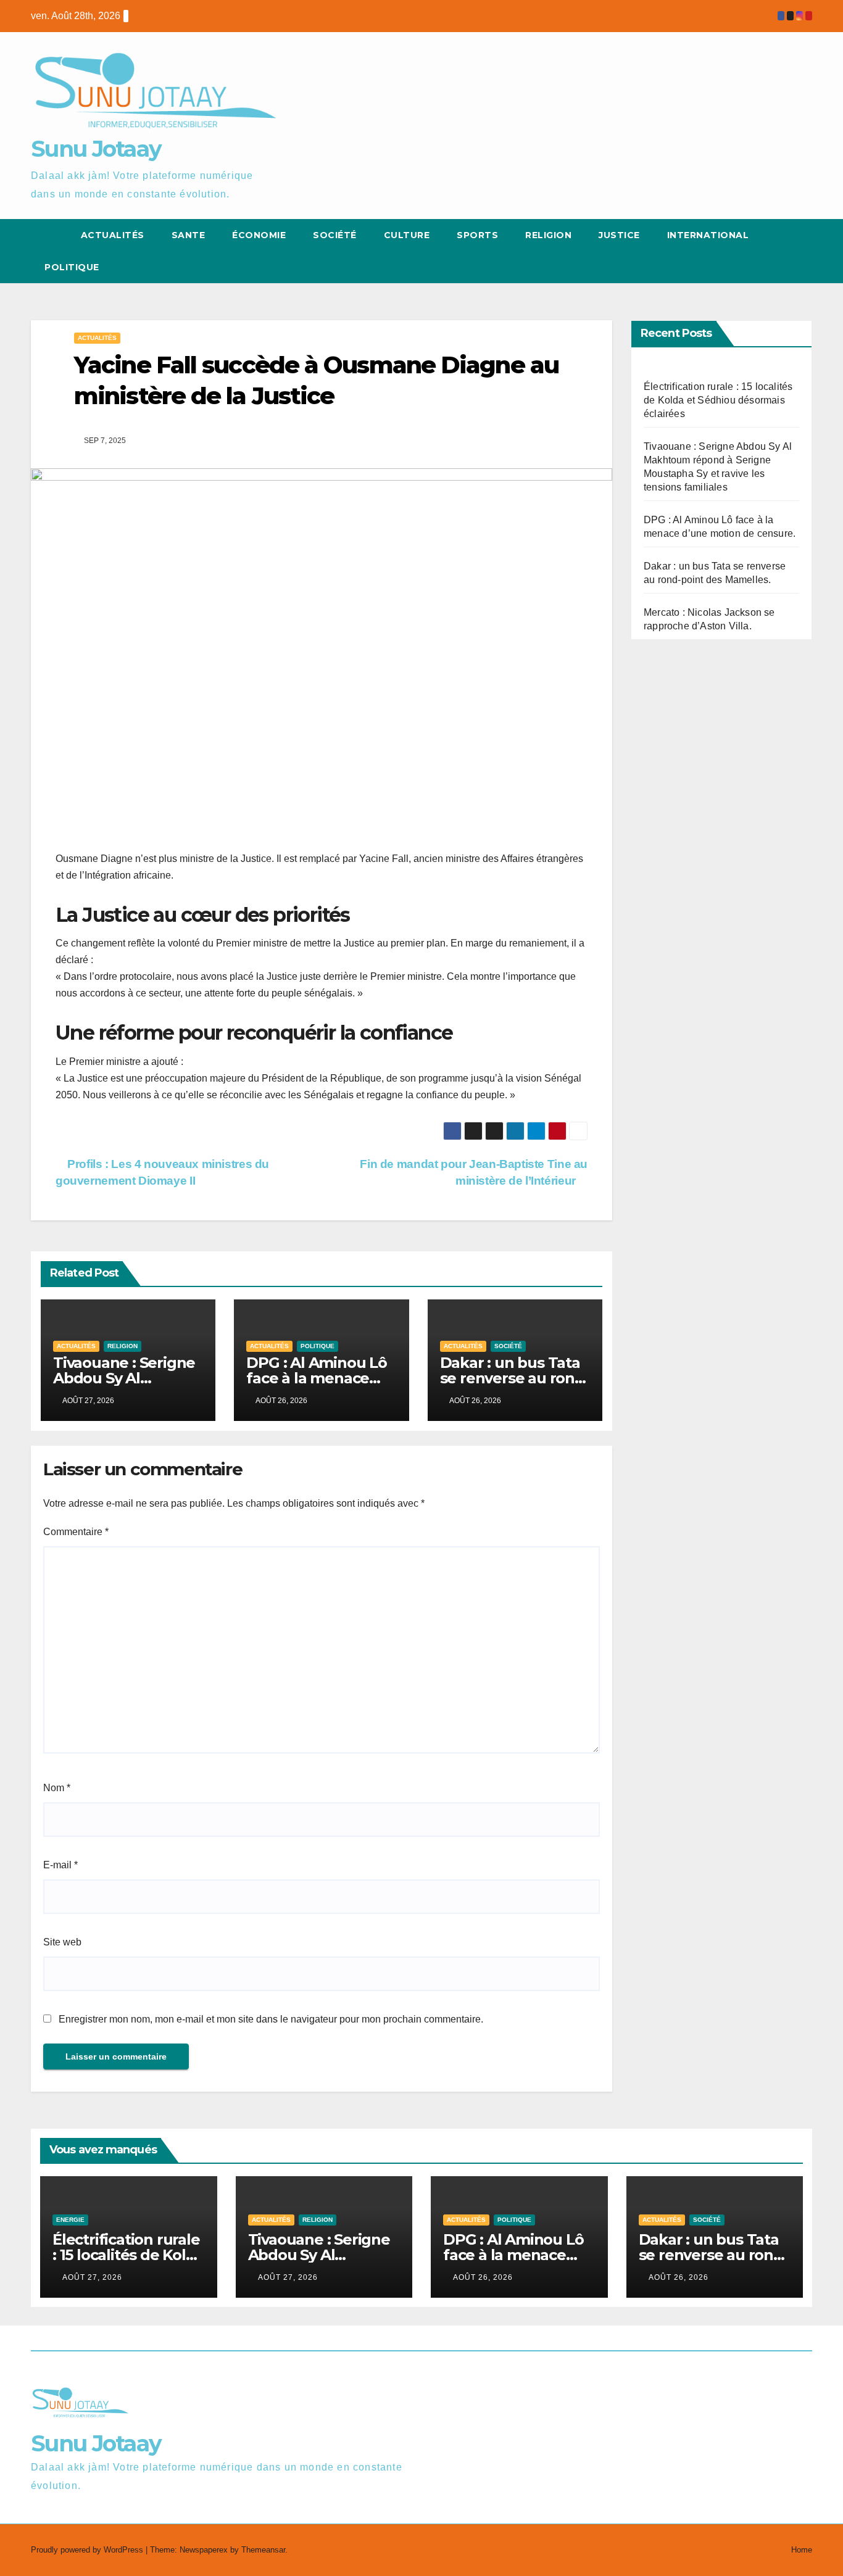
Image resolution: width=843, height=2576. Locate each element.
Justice (619, 235)
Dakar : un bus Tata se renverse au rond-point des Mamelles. (515, 1378)
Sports (477, 235)
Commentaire (76, 1532)
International (708, 235)
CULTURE (407, 235)
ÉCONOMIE (259, 235)
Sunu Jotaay (96, 149)
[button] (780, 251)
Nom (57, 1788)
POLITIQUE (72, 267)
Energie (70, 2220)
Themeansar (263, 2550)
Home (802, 2550)
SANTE (189, 235)
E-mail (60, 1865)
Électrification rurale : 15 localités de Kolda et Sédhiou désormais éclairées (718, 400)
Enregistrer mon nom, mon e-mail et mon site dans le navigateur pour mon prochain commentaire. (271, 2019)
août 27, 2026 (92, 2277)
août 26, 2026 (483, 2277)
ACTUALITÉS (113, 235)
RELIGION (548, 235)
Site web (62, 1942)
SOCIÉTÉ (335, 235)
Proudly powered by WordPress (88, 2550)
